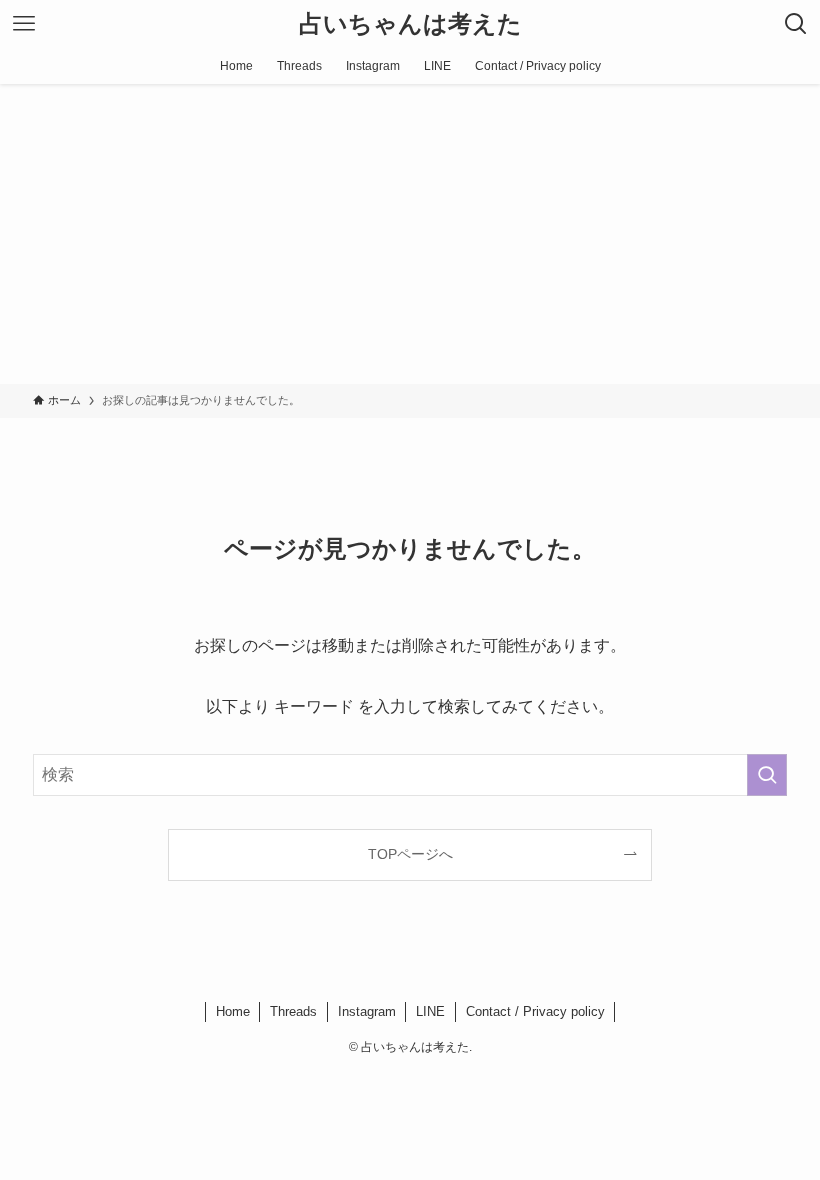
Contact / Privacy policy (535, 1011)
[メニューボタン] (24, 24)
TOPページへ (410, 854)
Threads (293, 1011)
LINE (430, 1011)
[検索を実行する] (767, 775)
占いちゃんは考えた (410, 24)
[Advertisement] (410, 234)
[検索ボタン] (796, 24)
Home (233, 1011)
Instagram (367, 1011)
